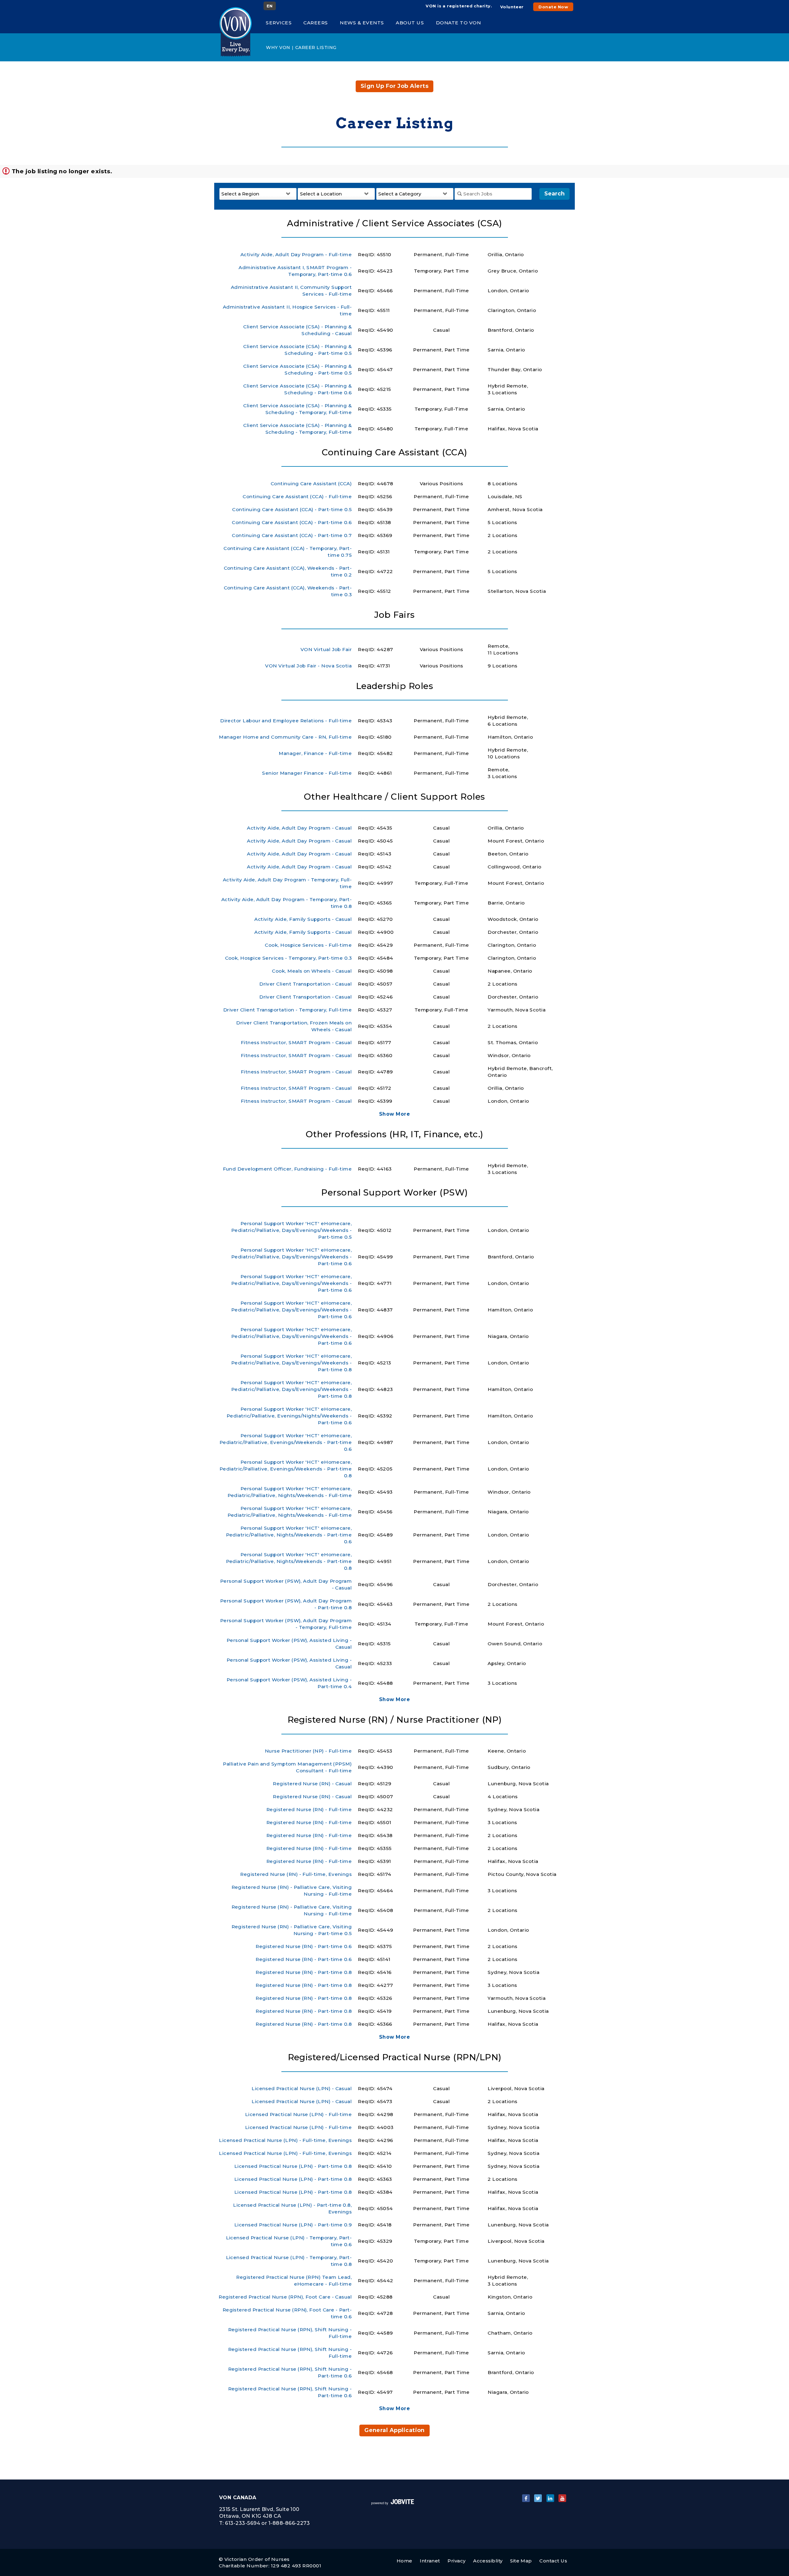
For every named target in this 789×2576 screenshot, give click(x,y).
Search (554, 194)
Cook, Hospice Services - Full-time (308, 945)
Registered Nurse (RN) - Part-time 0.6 (304, 1946)
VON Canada (238, 2498)
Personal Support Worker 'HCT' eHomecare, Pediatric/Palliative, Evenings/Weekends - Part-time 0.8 (286, 1469)
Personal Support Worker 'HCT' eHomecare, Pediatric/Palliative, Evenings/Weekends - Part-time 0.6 (286, 1442)
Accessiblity (488, 2561)
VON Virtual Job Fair (326, 649)
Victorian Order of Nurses (257, 2559)
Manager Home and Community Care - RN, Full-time (285, 737)
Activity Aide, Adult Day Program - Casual (299, 828)
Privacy (456, 2561)
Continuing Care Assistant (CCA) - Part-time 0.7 (292, 535)
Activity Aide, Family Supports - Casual (303, 919)
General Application (394, 2430)
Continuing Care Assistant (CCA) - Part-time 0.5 (292, 509)
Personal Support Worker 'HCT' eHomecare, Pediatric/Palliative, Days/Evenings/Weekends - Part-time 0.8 (291, 1363)
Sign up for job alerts (394, 86)
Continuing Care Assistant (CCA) (311, 484)
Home (405, 2561)
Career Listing (316, 47)
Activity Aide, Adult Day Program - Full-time (296, 254)
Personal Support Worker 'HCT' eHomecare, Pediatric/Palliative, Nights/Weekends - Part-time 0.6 (289, 1535)
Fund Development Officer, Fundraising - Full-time (287, 1169)
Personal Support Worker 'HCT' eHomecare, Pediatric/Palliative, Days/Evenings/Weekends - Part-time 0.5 (291, 1230)
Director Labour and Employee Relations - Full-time (286, 721)
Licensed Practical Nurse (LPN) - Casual (302, 2088)
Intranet (430, 2561)
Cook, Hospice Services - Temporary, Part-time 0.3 (288, 958)
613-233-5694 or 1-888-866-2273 (267, 2523)
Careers (316, 23)
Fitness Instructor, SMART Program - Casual (296, 1042)
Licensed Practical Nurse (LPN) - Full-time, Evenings (285, 2140)
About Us (410, 23)
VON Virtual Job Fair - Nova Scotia (308, 666)
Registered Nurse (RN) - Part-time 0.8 (304, 1972)
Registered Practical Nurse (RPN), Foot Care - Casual (285, 2297)
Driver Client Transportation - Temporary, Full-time (288, 1010)
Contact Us (553, 2561)
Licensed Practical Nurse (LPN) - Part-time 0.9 (293, 2225)
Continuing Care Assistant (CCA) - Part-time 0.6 (292, 522)
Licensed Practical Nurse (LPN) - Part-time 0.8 (293, 2166)
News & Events (362, 23)
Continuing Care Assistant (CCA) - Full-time (297, 496)
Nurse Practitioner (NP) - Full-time (308, 1751)
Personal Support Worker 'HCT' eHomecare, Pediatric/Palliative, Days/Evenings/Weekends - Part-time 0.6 (291, 1257)
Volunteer (512, 7)
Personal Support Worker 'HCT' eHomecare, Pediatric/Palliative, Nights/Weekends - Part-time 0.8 (289, 1561)
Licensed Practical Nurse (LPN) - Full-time (298, 2114)
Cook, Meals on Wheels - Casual (312, 971)
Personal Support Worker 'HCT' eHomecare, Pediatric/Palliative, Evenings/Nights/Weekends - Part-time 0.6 (289, 1416)
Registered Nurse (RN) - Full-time (309, 1809)
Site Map (521, 2561)
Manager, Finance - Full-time (315, 753)
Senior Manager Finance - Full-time (307, 773)
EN (270, 6)
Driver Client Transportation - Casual (305, 984)
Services (279, 23)
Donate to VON (458, 23)
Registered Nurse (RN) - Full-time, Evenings (296, 1874)
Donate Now (553, 7)
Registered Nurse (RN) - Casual (312, 1784)
